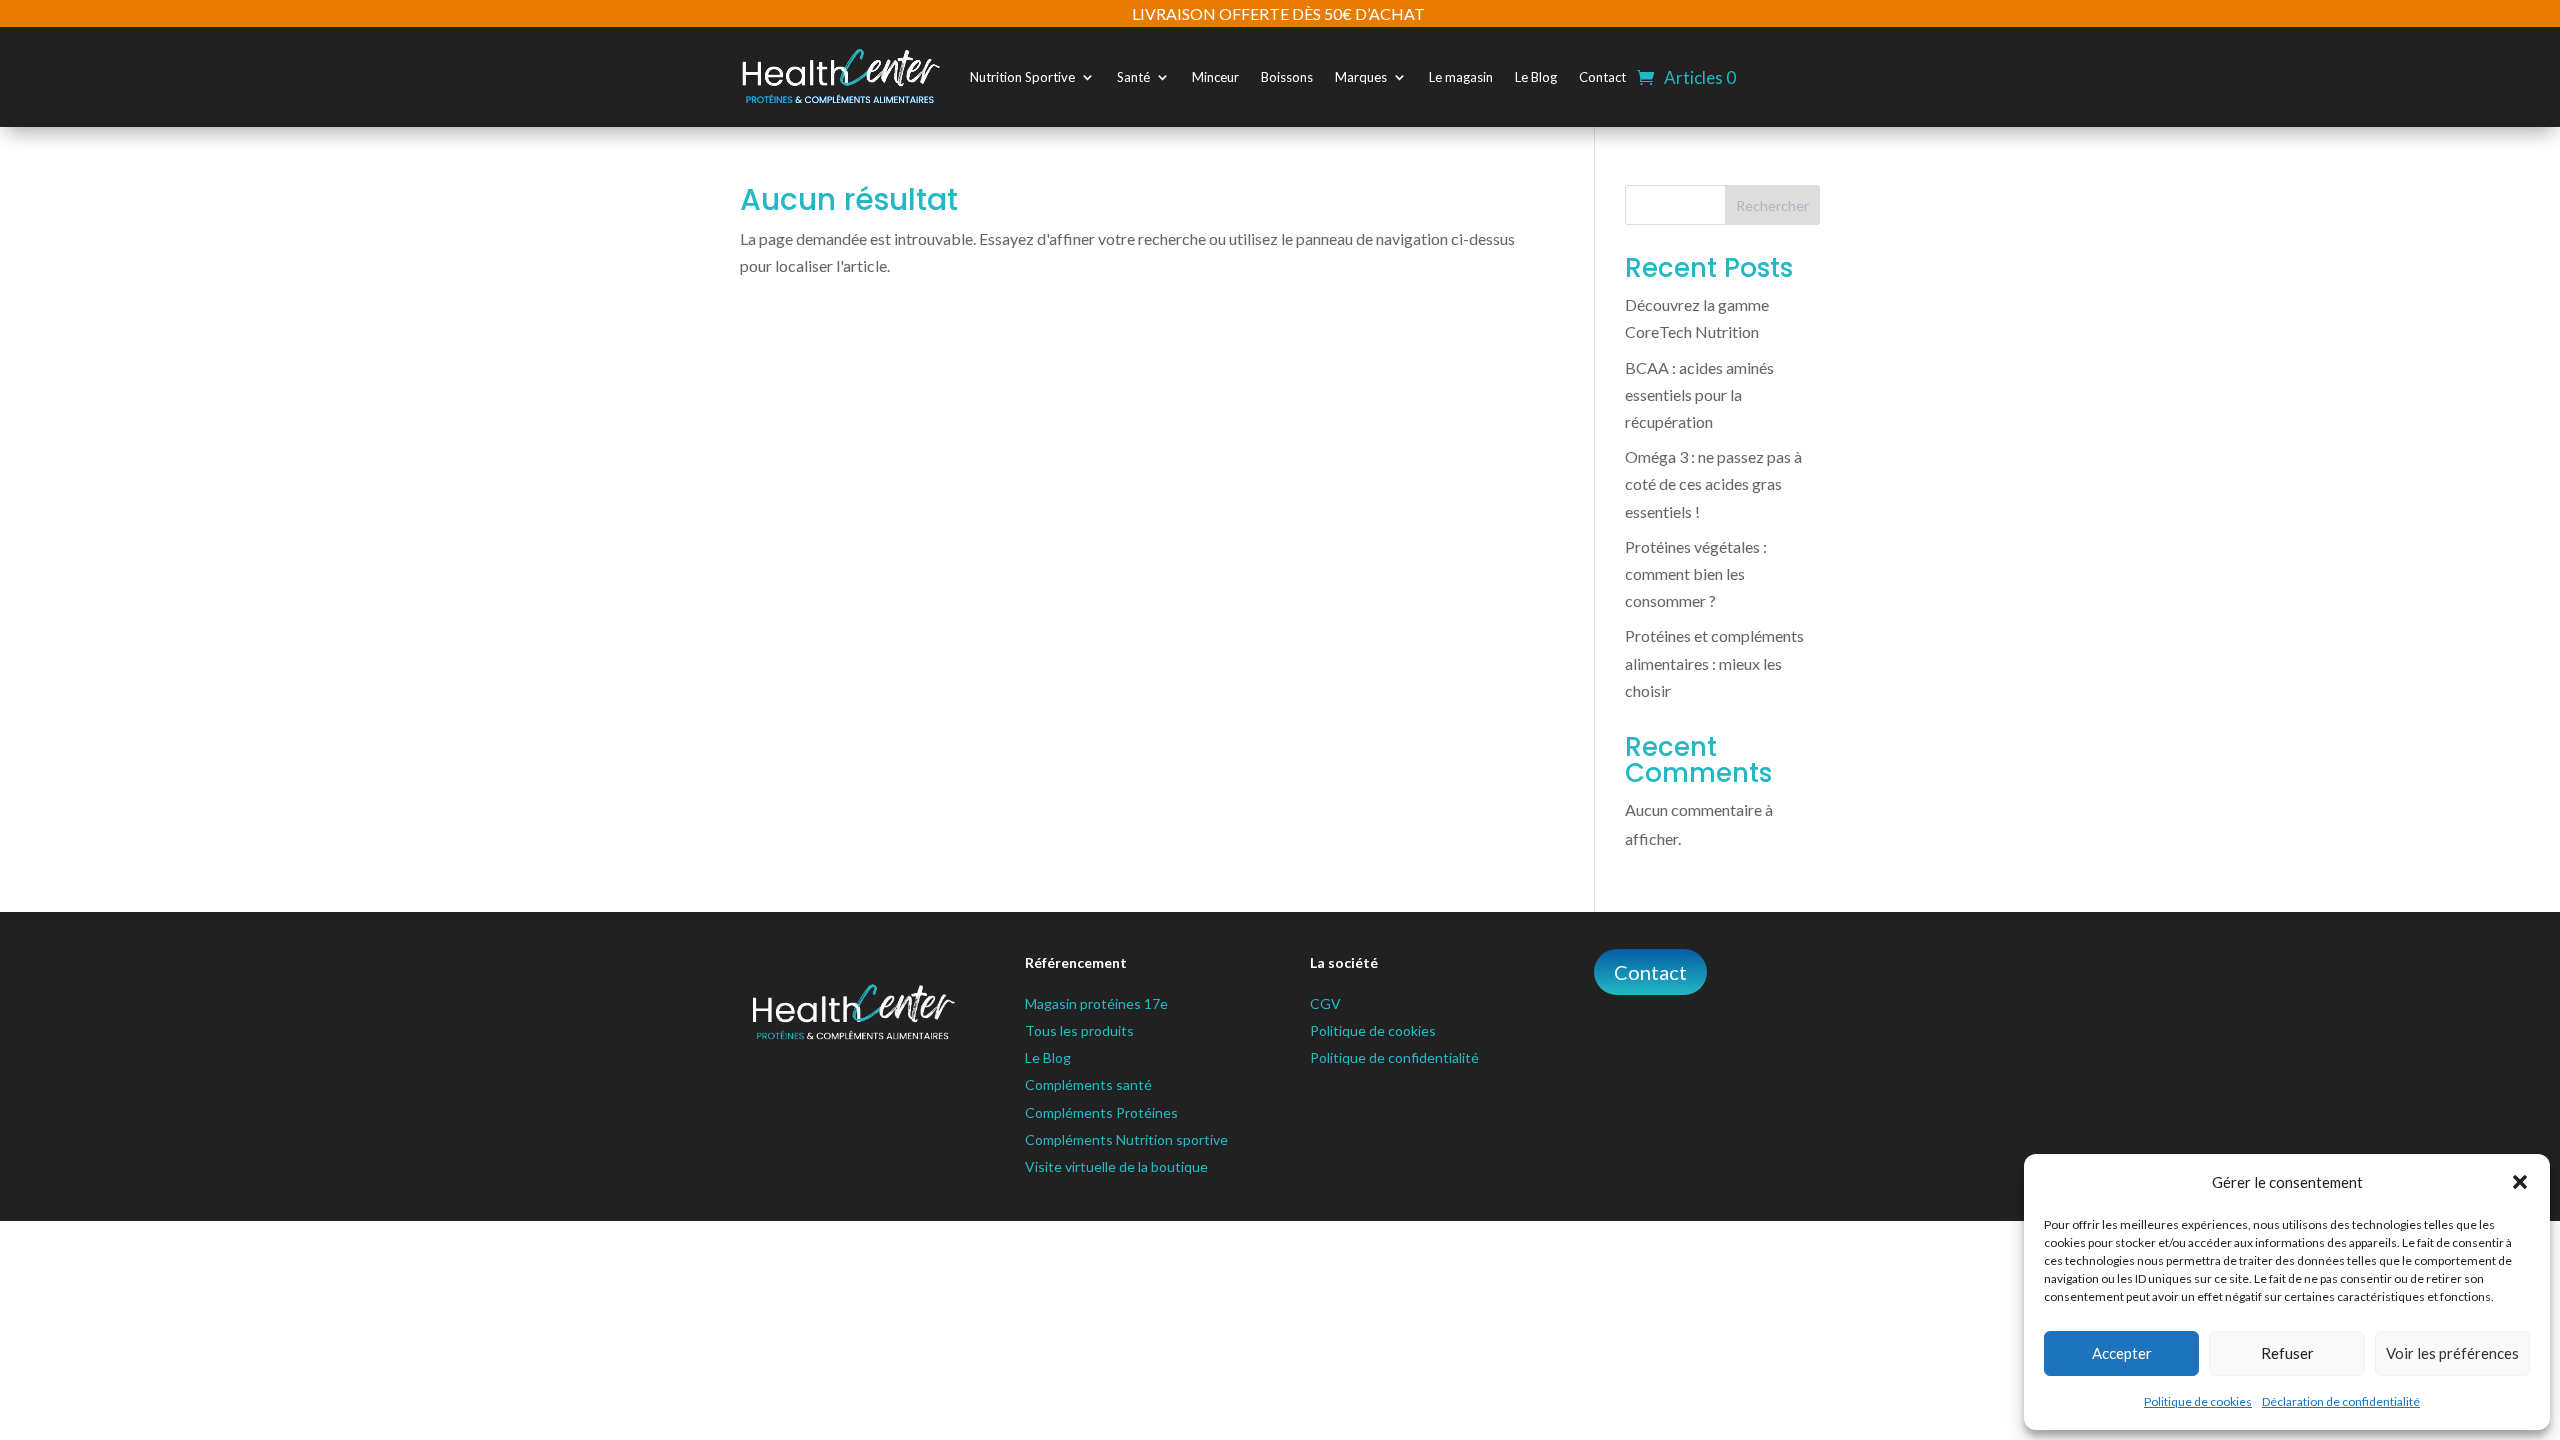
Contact (1602, 77)
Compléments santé (1088, 1084)
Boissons (1287, 77)
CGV (1325, 1003)
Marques (1361, 77)
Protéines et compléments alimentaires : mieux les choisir (1714, 662)
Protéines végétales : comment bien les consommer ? (1696, 573)
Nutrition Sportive (1022, 77)
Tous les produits (1079, 1030)
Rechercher (1772, 205)
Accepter (2122, 1353)
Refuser (2287, 1353)
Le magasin (1461, 77)
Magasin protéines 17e (1096, 1003)
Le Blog (1536, 77)
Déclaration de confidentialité (2341, 1401)
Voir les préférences (2452, 1353)
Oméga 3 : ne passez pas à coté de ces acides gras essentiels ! (1713, 483)
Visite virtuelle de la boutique (1116, 1166)
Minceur (1215, 77)
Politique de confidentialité (1394, 1057)
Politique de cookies (2198, 1401)
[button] (2520, 1182)
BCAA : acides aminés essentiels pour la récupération (1699, 394)
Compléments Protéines (1101, 1112)
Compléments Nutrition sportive (1126, 1139)
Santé (1133, 77)
